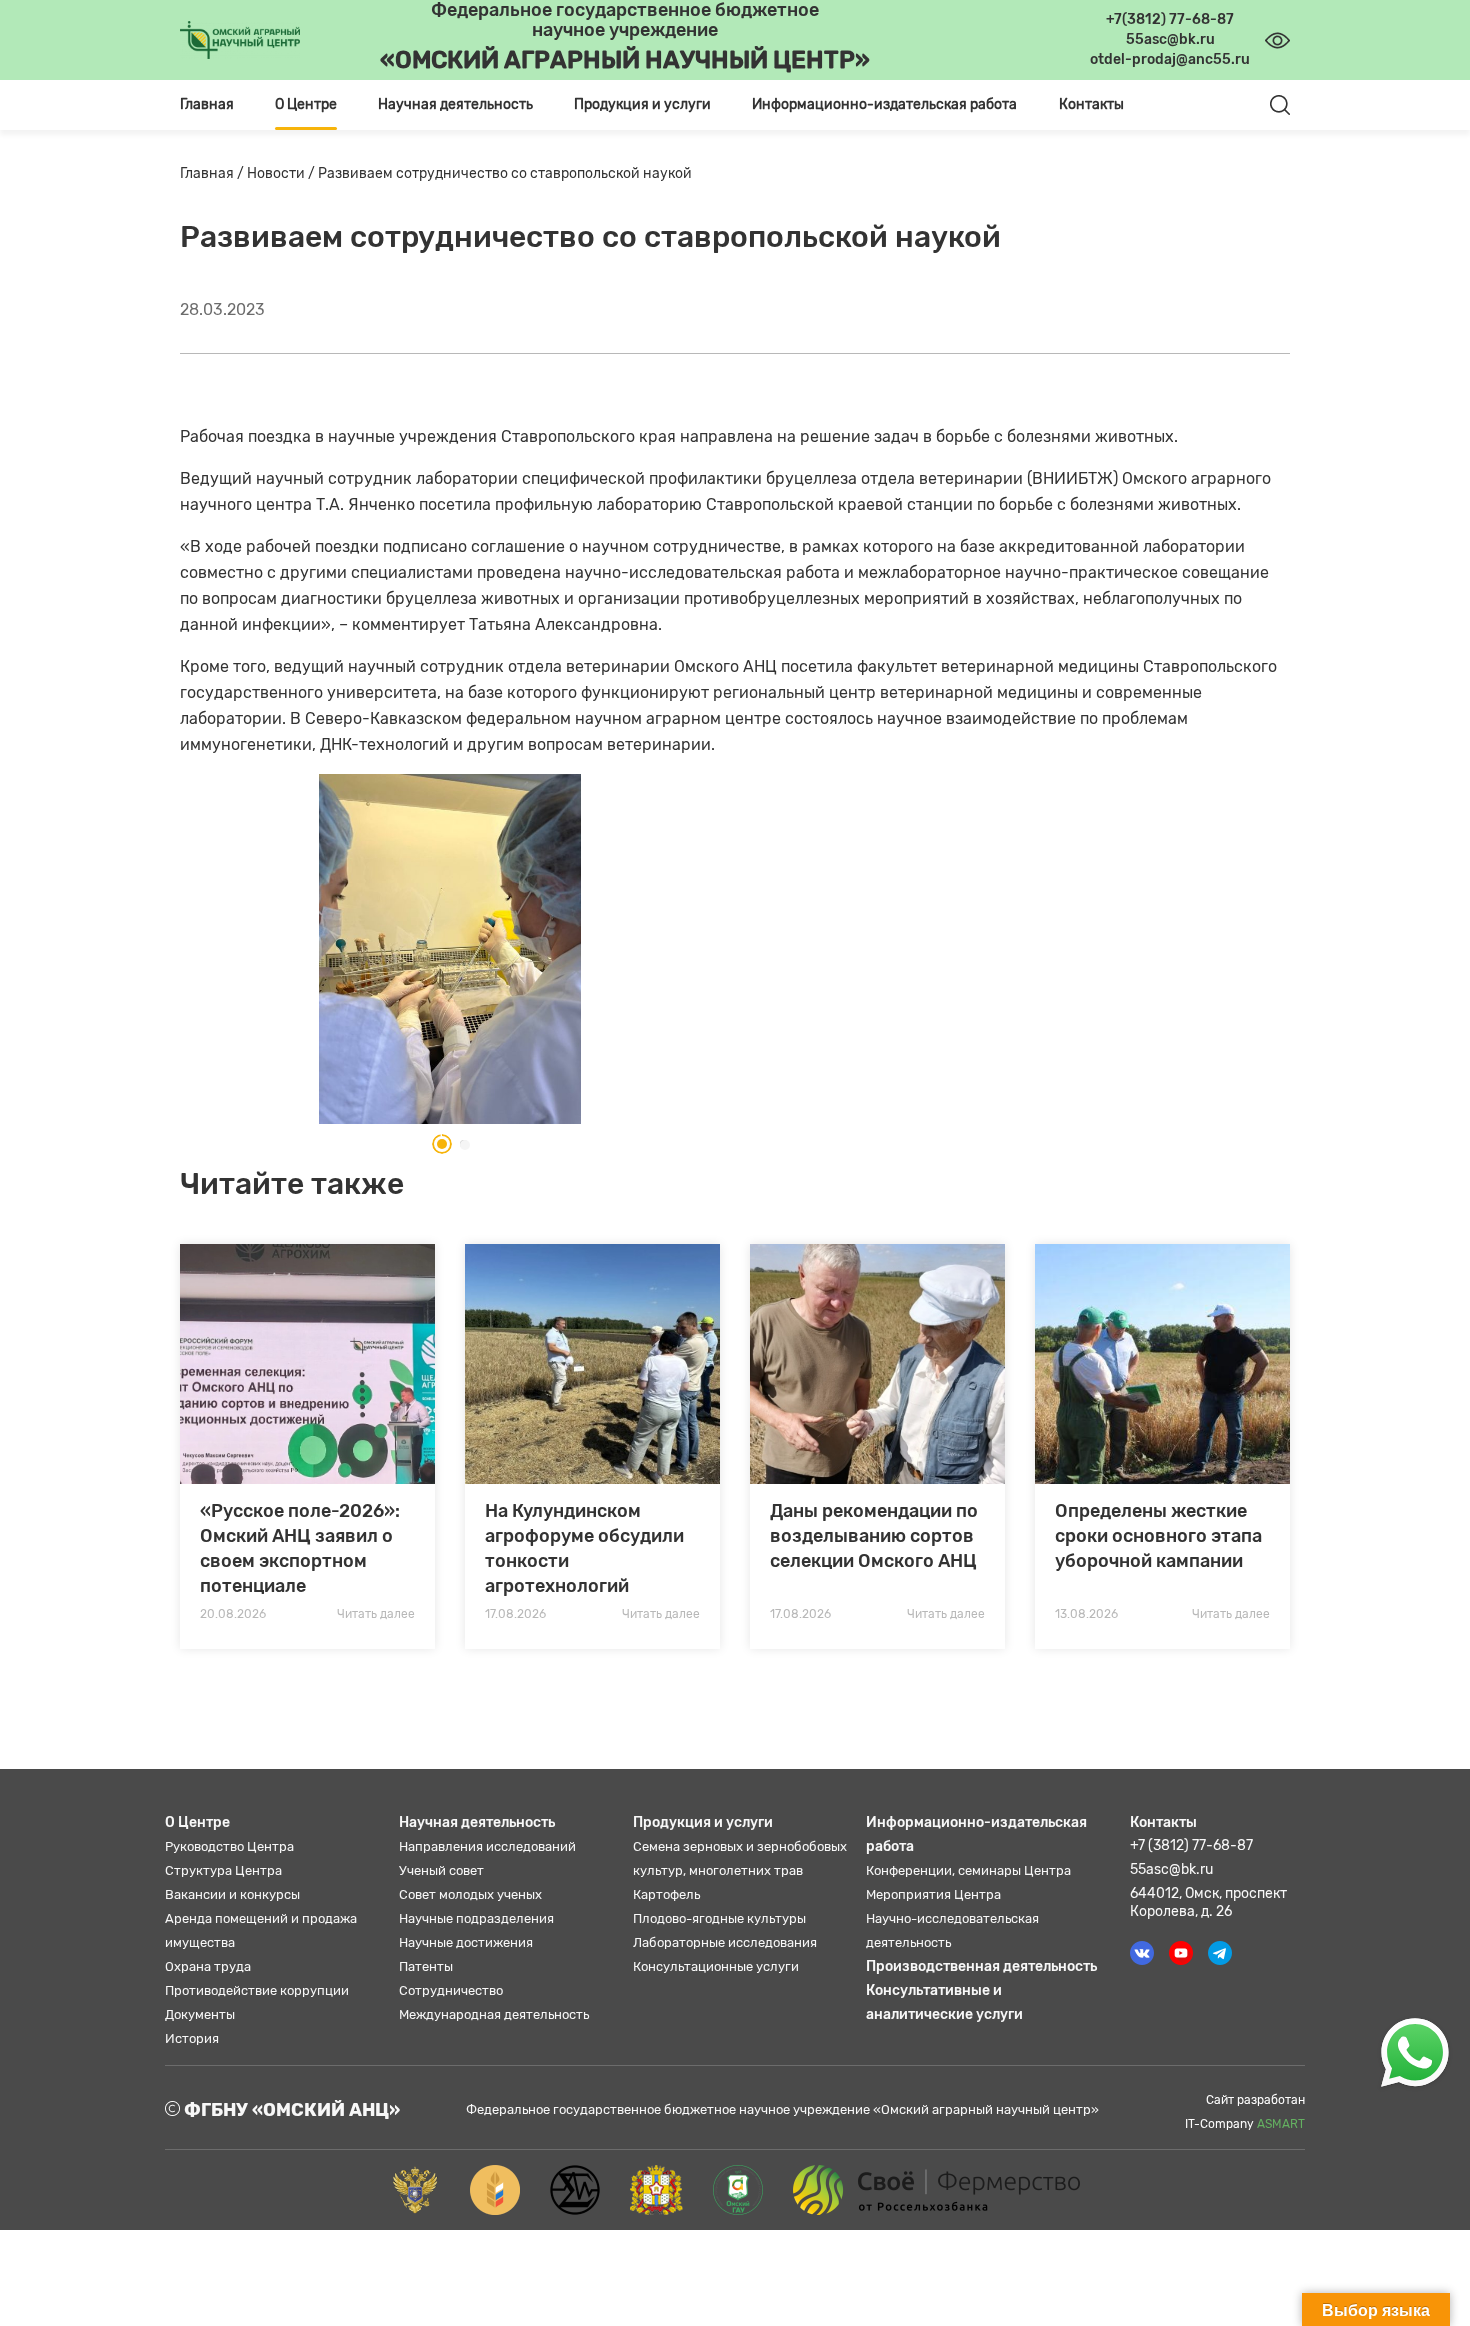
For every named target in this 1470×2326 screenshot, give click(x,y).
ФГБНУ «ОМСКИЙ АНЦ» (290, 2110)
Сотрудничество (451, 1990)
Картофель (666, 1894)
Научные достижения (466, 1942)
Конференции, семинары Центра (968, 1870)
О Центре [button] (306, 104)
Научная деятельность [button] (455, 104)
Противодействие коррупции (257, 1990)
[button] (436, 1144)
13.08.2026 (1086, 1614)
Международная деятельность (494, 2014)
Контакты (1091, 104)
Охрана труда (208, 1966)
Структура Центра (223, 1870)
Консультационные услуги (716, 1966)
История (192, 2038)
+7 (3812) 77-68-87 (1191, 1845)
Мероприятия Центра (933, 1894)
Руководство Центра (229, 1846)
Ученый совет (441, 1870)
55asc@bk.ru (1171, 1869)
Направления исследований (487, 1846)
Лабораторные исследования (725, 1942)
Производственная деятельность (981, 1966)
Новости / (282, 173)
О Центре (197, 1822)
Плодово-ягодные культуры (719, 1918)
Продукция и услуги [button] (642, 104)
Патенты (426, 1966)
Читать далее (376, 1614)
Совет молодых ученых (470, 1894)
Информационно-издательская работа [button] (884, 104)
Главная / (213, 173)
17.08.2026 (515, 1614)
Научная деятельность (477, 1822)
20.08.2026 (233, 1614)
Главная (207, 104)
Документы (200, 2014)
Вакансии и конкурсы (232, 1894)
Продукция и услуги (703, 1822)
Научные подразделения (476, 1918)
